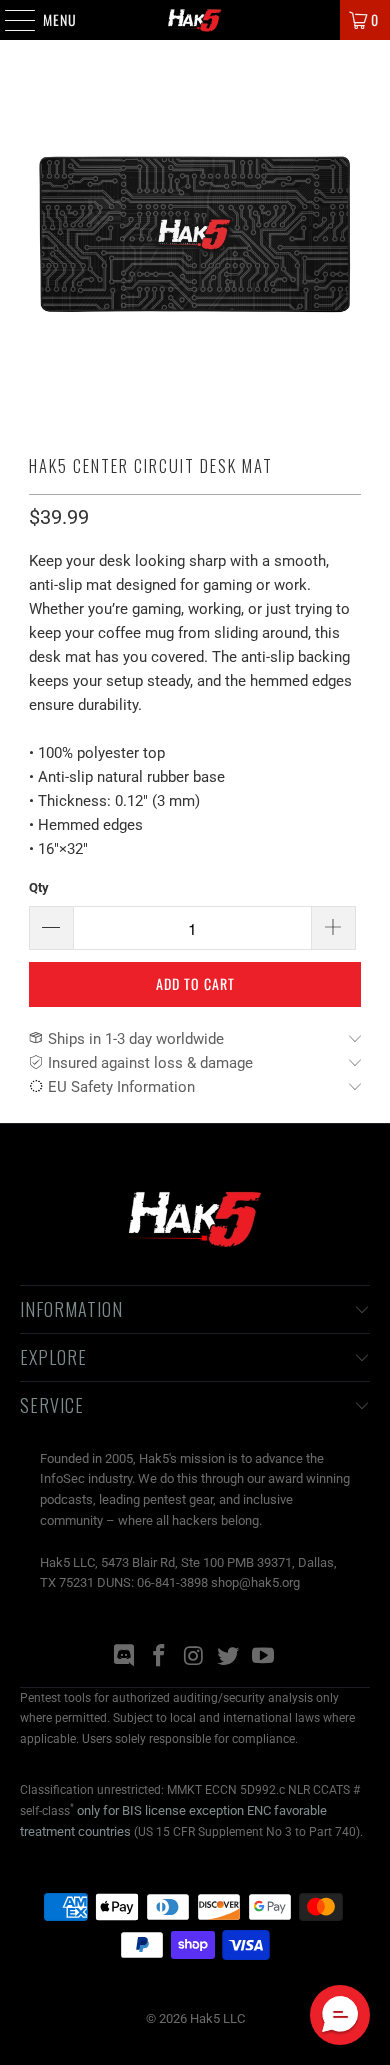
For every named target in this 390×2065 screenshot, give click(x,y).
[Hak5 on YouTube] (264, 1657)
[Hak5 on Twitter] (229, 1657)
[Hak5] (195, 20)
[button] (340, 2015)
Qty (39, 887)
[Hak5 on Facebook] (159, 1657)
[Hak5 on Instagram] (194, 1657)
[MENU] (9, 20)
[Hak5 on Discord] (125, 1657)
